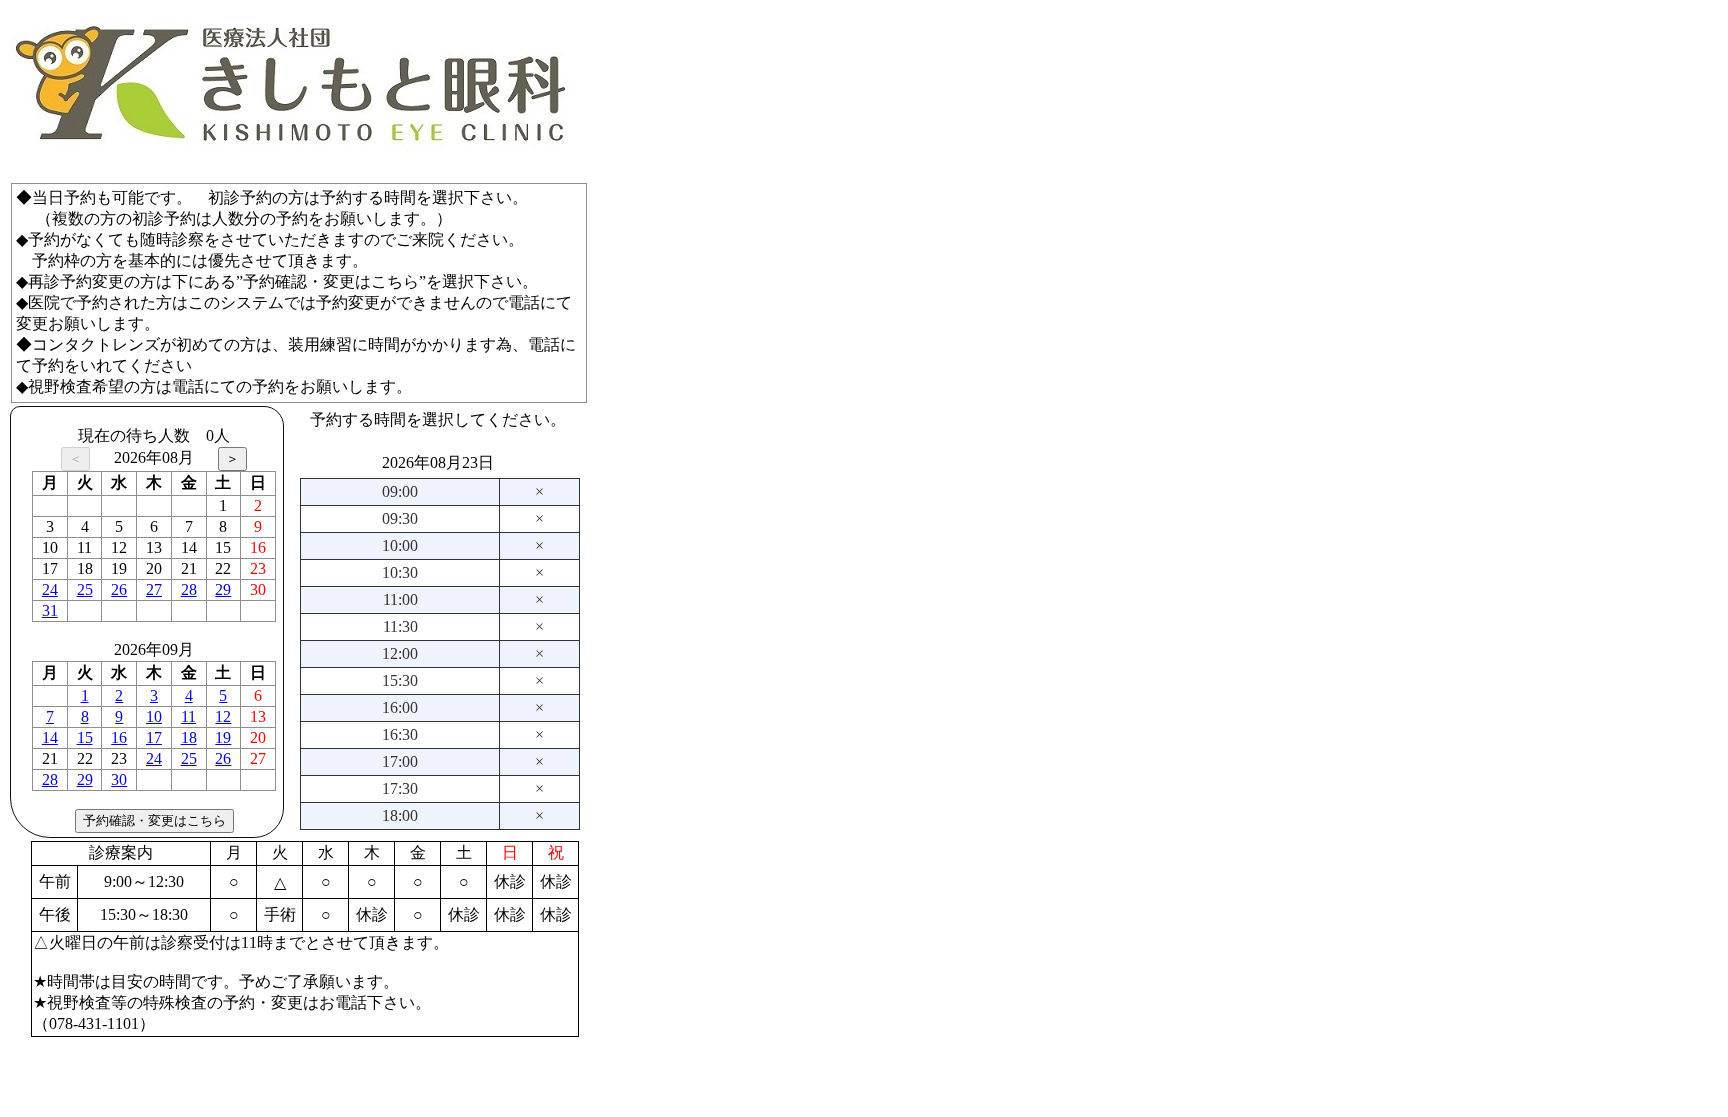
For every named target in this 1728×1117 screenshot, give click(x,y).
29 (223, 589)
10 (154, 716)
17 (154, 737)
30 (119, 779)
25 (85, 589)
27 (154, 589)
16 (119, 737)
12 (223, 716)
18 (189, 737)
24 (50, 589)
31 (50, 610)
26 (119, 589)
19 (223, 737)
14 (50, 737)
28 (189, 589)
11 (188, 716)
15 (85, 737)
